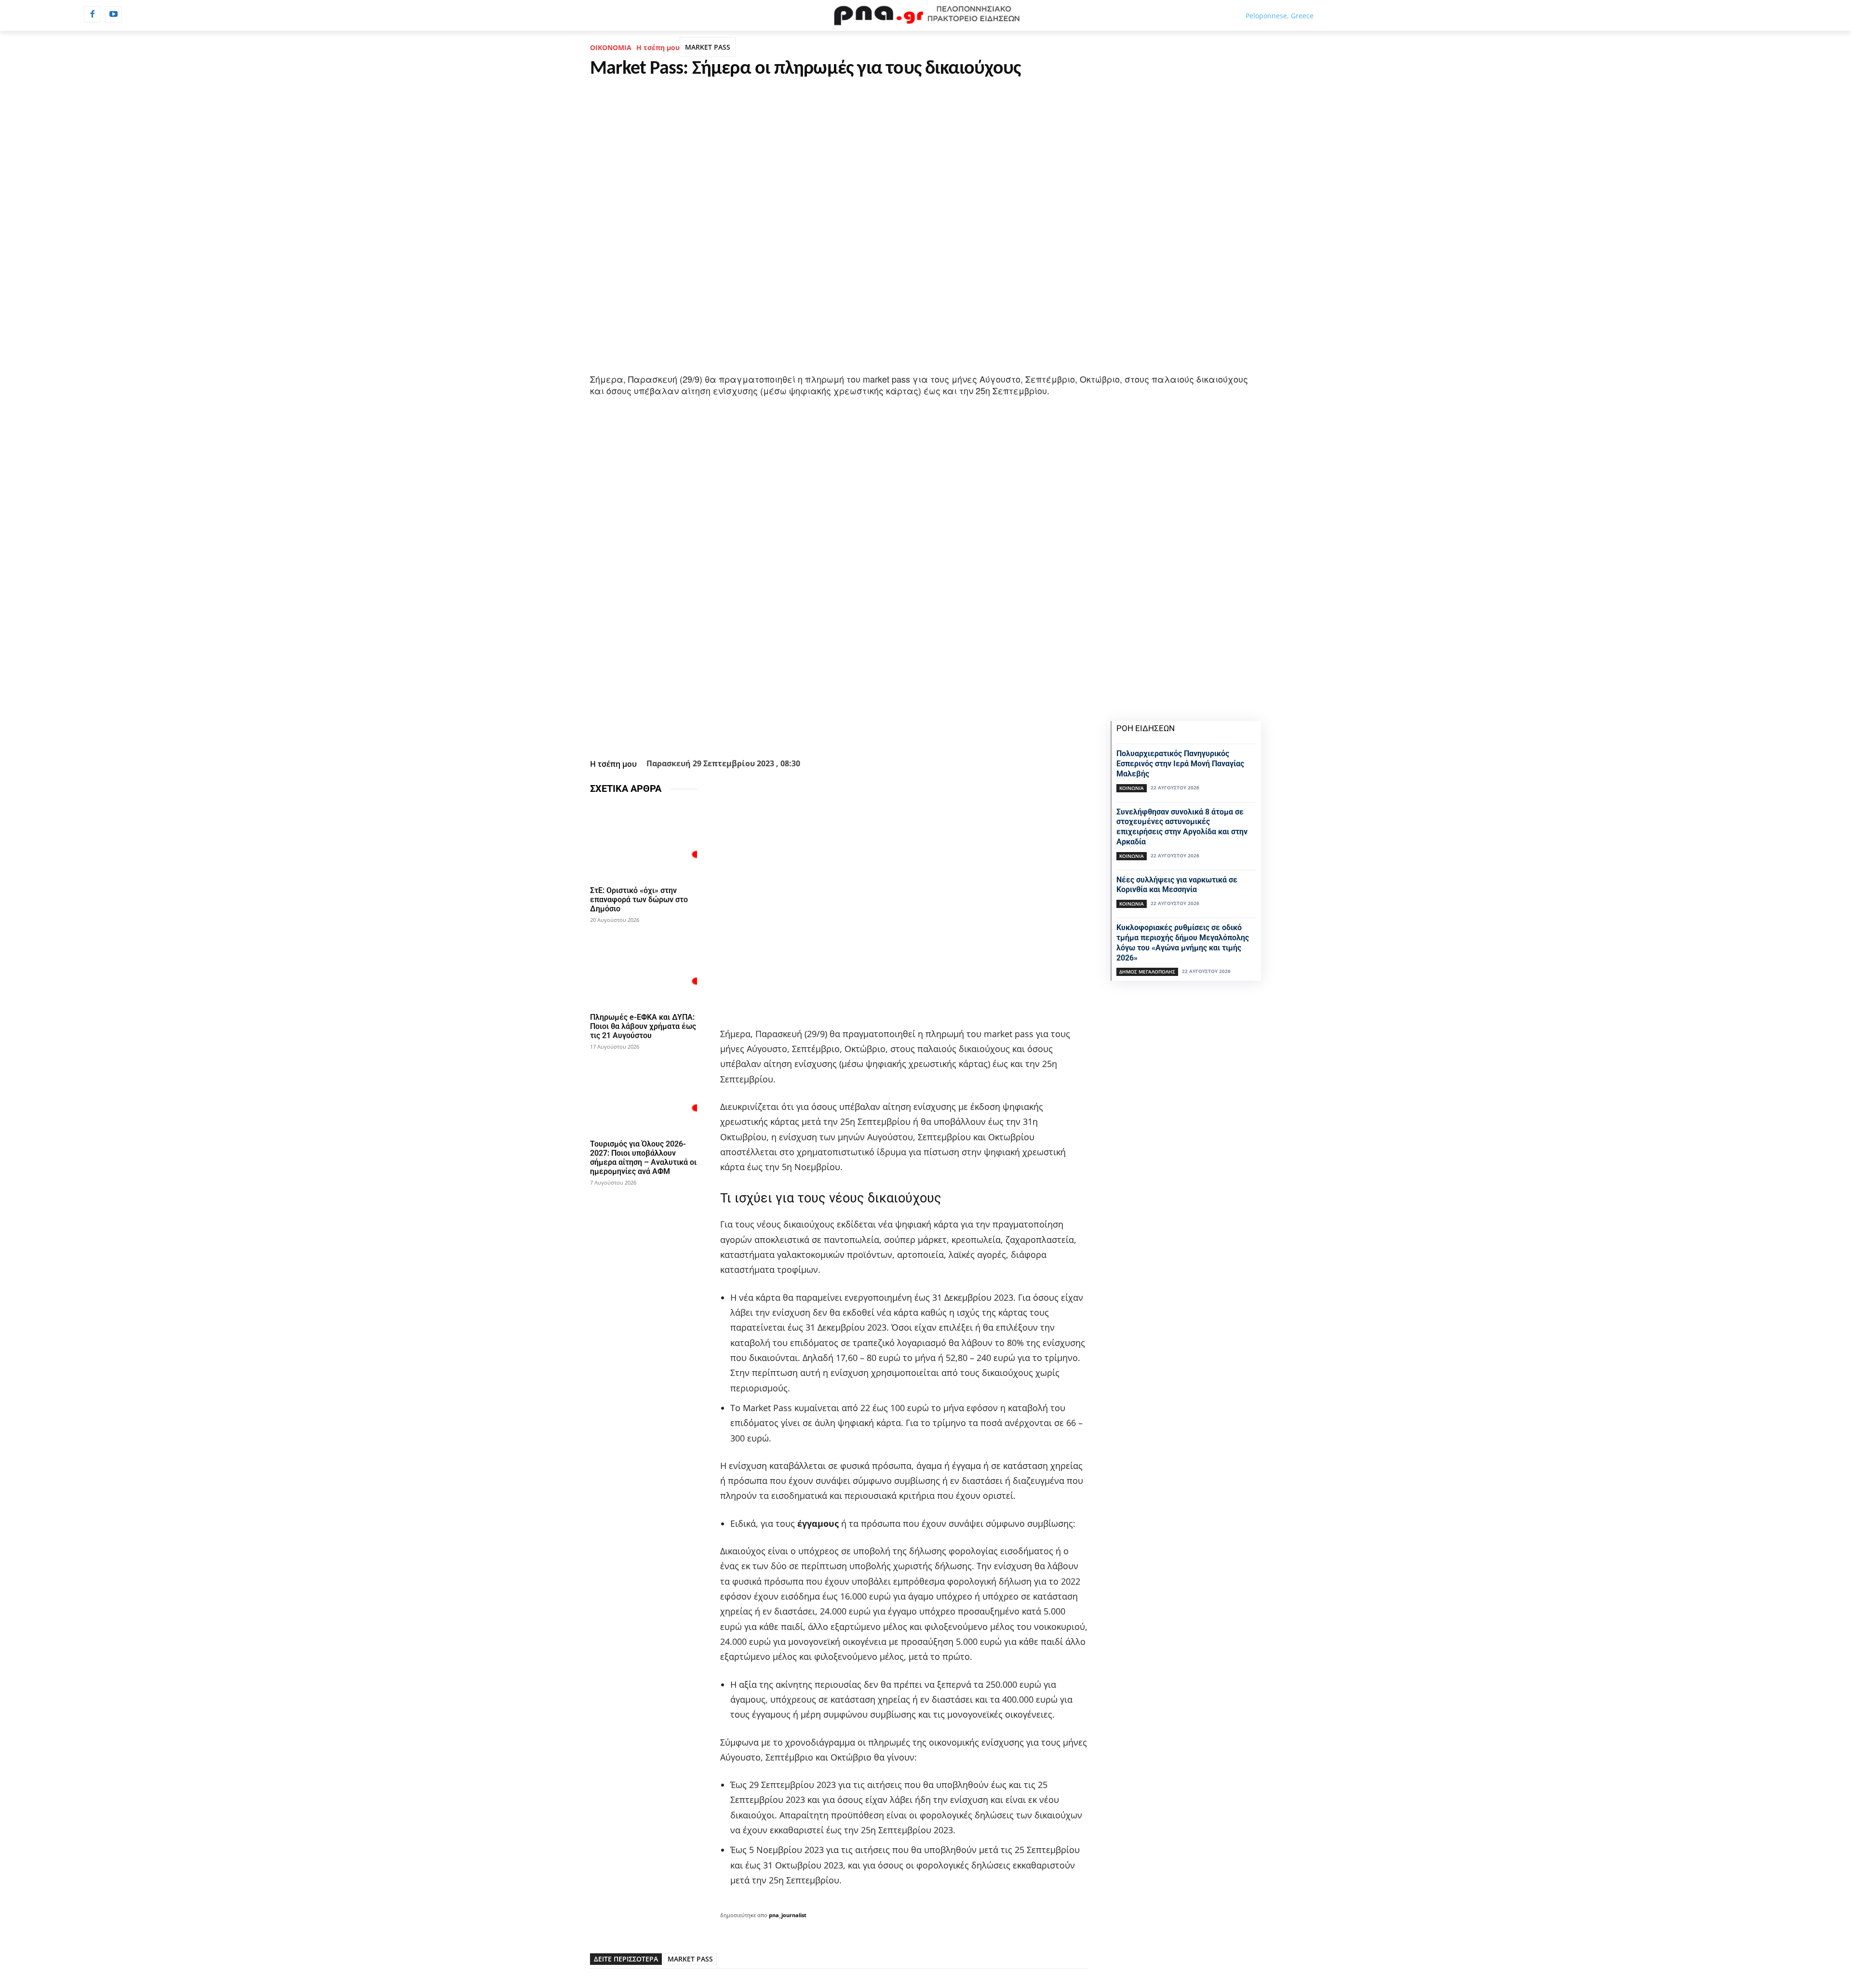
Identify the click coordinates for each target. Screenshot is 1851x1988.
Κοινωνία (1132, 788)
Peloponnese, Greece (1280, 16)
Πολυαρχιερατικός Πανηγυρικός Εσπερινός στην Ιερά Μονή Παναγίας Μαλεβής (1180, 764)
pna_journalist (788, 1915)
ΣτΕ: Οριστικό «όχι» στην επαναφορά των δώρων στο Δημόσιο (639, 900)
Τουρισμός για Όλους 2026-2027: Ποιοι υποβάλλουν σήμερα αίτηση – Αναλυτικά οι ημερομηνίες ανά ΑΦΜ (643, 1158)
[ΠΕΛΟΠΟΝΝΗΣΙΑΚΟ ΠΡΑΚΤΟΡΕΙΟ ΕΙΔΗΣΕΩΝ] (925, 15)
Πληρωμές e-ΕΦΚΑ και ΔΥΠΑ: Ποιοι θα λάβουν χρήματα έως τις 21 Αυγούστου (643, 1026)
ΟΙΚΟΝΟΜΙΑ (611, 47)
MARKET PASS (708, 47)
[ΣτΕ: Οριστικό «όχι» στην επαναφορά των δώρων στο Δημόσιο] (644, 842)
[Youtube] (113, 14)
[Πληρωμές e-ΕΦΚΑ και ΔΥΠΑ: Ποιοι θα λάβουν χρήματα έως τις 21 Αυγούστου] (644, 968)
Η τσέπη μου (658, 47)
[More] (891, 731)
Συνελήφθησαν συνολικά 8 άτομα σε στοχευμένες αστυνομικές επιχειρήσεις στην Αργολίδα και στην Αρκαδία (1182, 827)
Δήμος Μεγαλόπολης (1147, 972)
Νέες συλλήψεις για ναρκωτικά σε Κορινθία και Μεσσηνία (1177, 885)
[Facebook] (92, 14)
